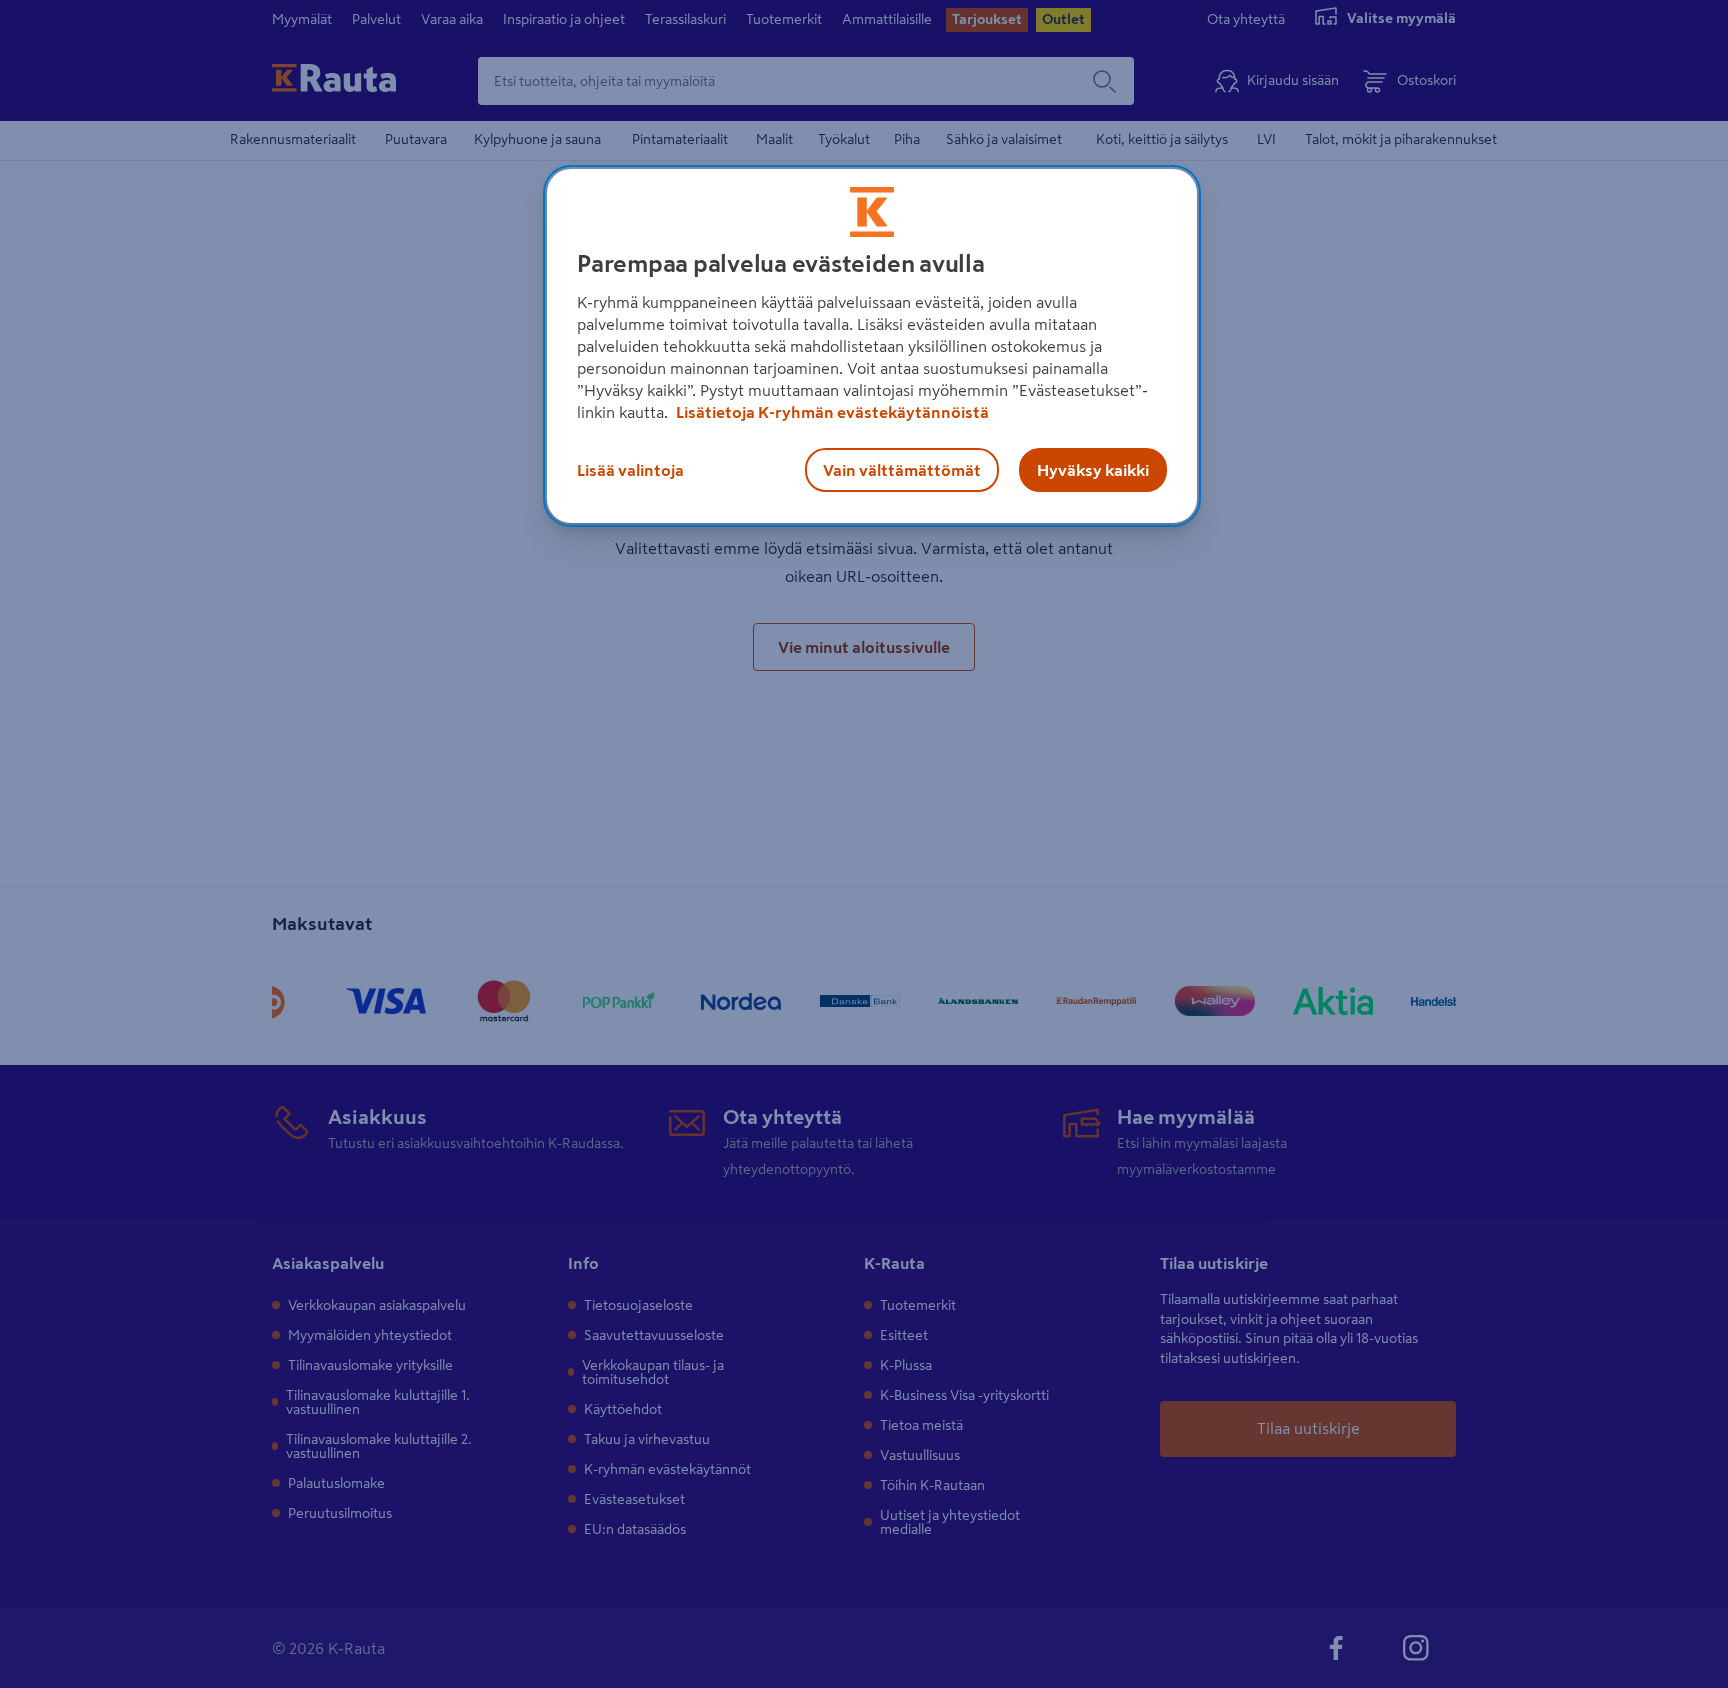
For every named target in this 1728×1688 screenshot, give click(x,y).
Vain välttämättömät (902, 470)
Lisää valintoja (630, 470)
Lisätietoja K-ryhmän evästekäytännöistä (831, 412)
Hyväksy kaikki (1093, 470)
